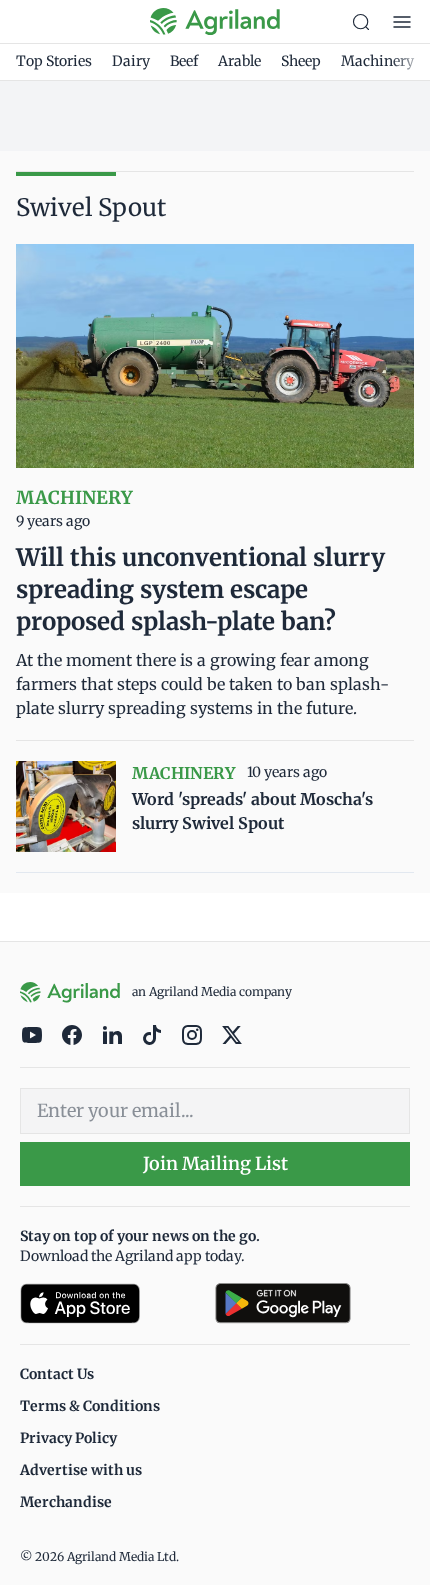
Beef (184, 61)
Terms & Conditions (90, 1406)
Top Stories (54, 61)
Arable (239, 61)
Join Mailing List (215, 1163)
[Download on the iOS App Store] (109, 1303)
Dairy (131, 61)
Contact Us (57, 1374)
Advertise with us (81, 1470)
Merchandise (66, 1502)
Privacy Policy (68, 1438)
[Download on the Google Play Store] (312, 1303)
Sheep (301, 61)
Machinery (377, 61)
